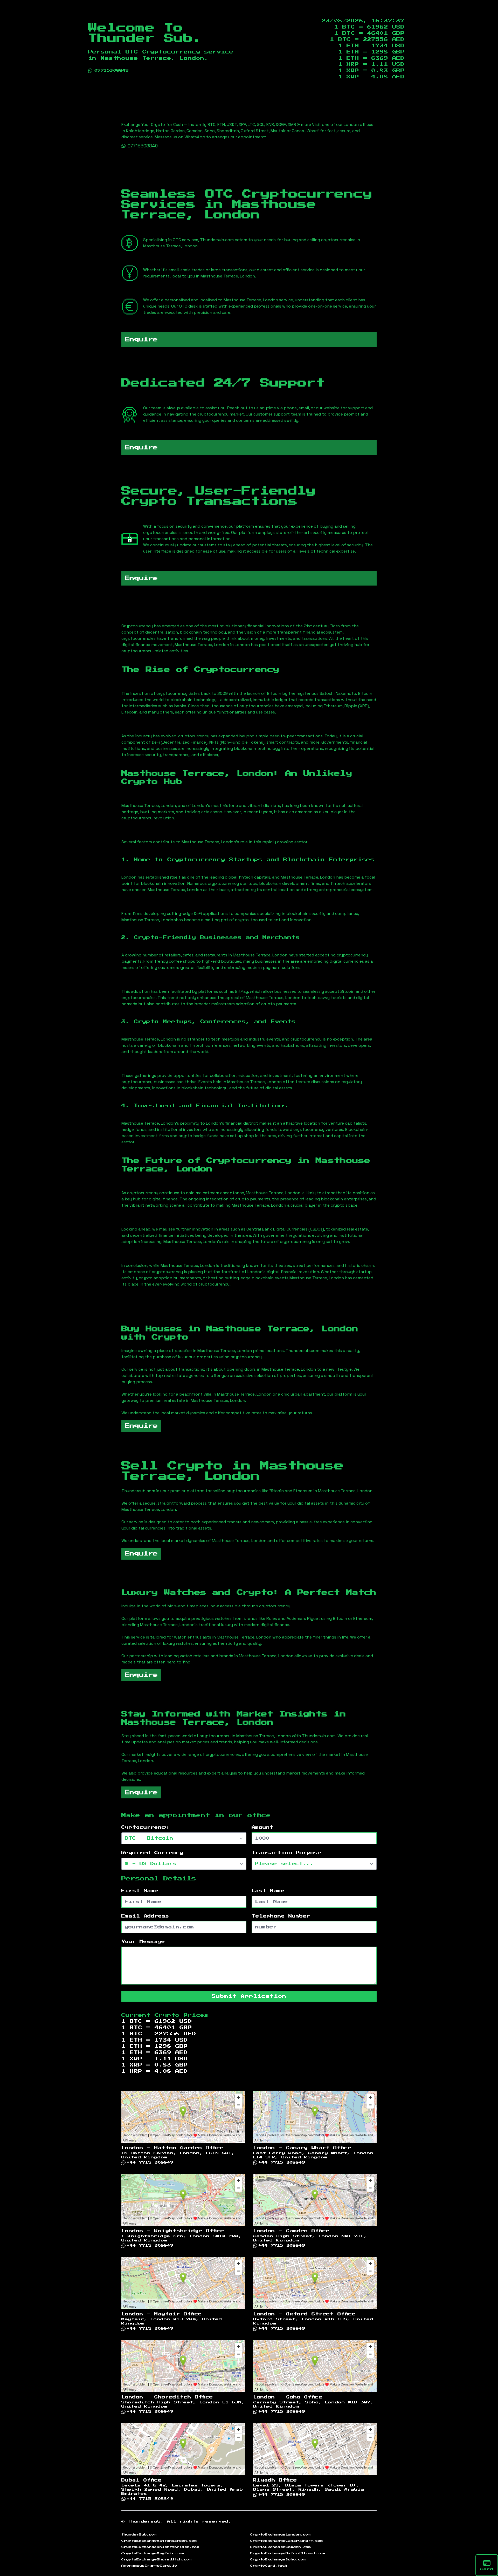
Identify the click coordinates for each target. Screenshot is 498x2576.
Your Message (143, 1942)
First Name (140, 1891)
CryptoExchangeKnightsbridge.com (160, 2547)
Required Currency (152, 1853)
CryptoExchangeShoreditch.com (157, 2559)
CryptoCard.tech (269, 2566)
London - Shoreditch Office (167, 2397)
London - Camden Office (291, 2231)
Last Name (268, 1891)
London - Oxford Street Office (304, 2314)
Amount (263, 1827)
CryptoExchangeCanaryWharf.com (286, 2541)
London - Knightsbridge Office (173, 2231)
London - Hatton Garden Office (173, 2148)
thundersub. (146, 2521)
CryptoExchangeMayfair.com (153, 2553)
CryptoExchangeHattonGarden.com (159, 2541)
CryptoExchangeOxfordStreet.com (288, 2553)
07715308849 (112, 71)
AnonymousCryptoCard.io (149, 2566)
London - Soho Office (288, 2397)
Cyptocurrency (145, 1827)
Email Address (145, 1916)
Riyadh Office (275, 2480)
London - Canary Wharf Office (302, 2148)
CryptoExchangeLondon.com (280, 2534)
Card (487, 2569)
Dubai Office (141, 2480)
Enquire (141, 339)
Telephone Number (281, 1916)
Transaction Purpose (286, 1853)
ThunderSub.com (139, 2534)
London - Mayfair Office (162, 2314)
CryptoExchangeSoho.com (278, 2559)
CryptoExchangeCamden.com (281, 2547)
